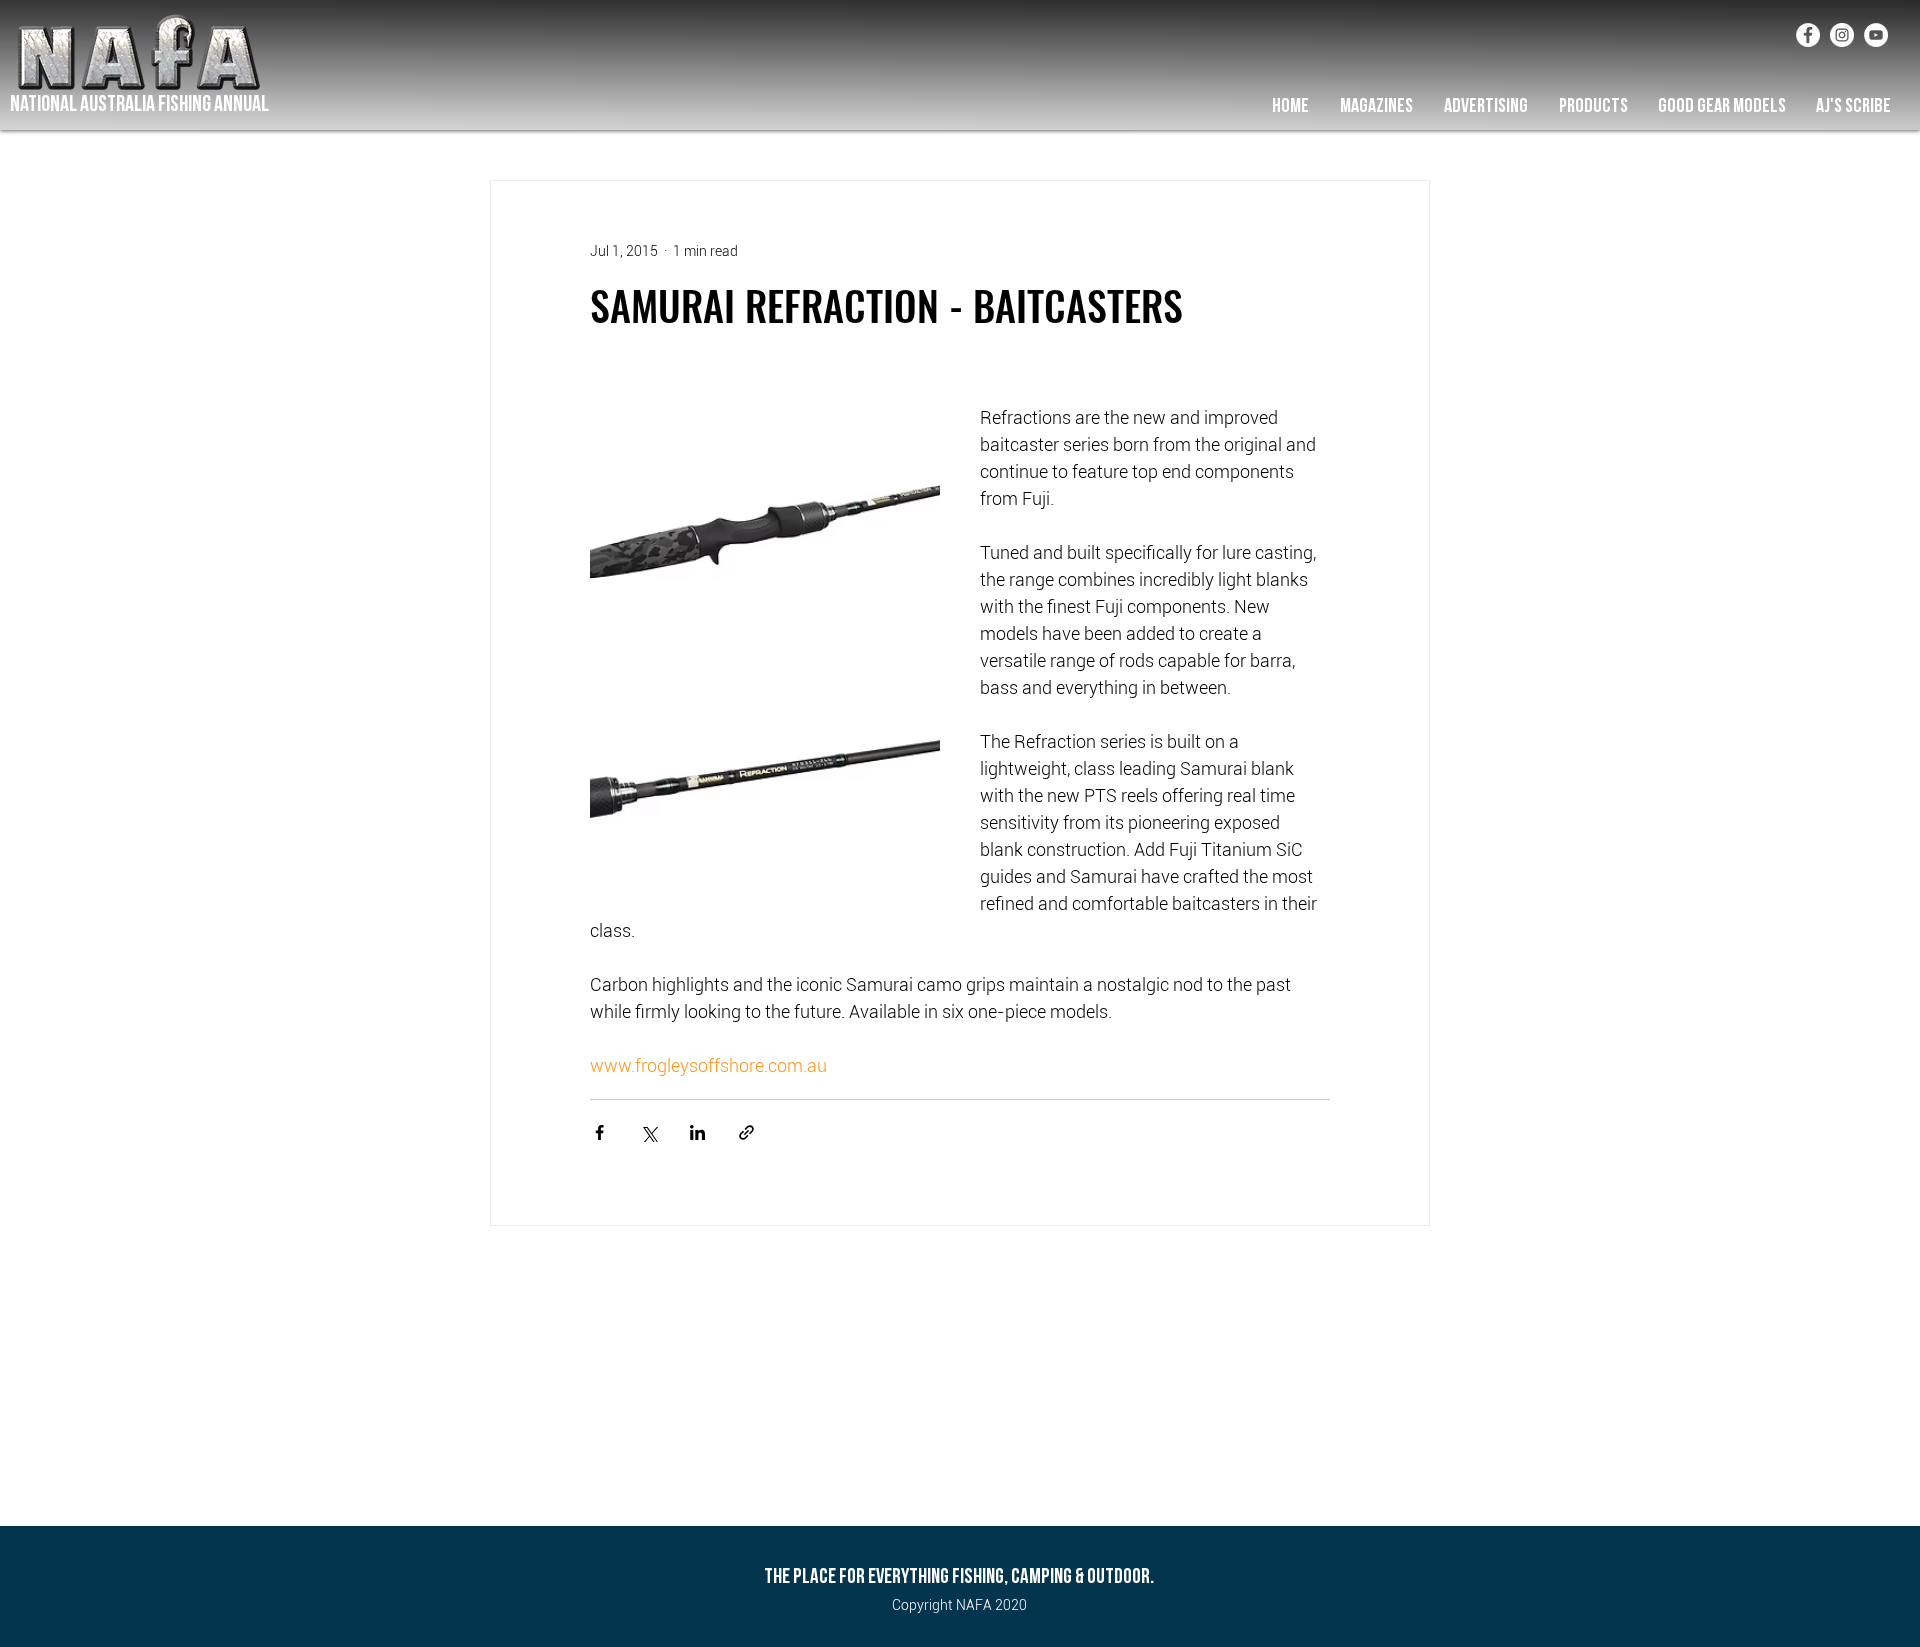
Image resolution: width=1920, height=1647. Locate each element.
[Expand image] (765, 520)
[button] (1376, 106)
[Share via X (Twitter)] (648, 1132)
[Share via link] (746, 1132)
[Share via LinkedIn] (697, 1132)
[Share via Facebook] (599, 1132)
